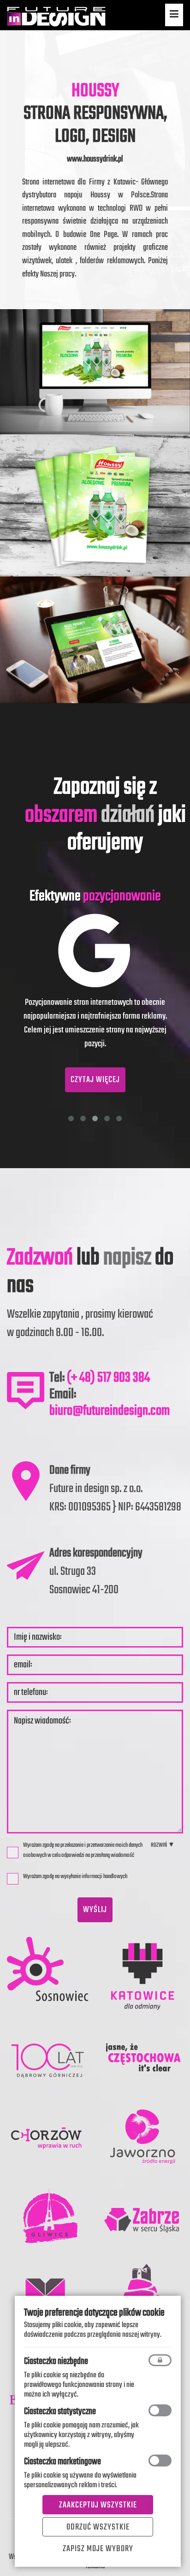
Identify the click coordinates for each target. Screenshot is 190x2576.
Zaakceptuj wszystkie (98, 2505)
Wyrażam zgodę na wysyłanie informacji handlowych (75, 1876)
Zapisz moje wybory (98, 2549)
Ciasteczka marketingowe (62, 2462)
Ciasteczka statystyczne (60, 2412)
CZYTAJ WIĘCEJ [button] (95, 1080)
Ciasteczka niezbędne (56, 2361)
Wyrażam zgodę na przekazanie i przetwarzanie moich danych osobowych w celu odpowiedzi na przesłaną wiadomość (83, 1850)
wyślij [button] (95, 1910)
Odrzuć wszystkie (98, 2527)
